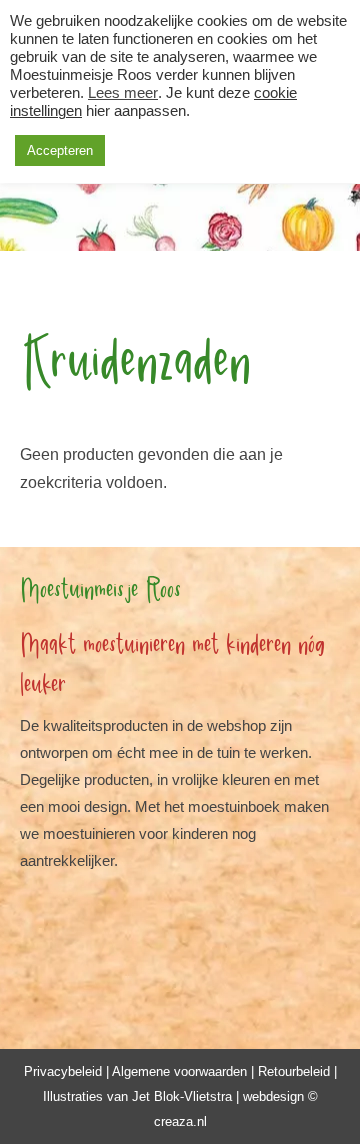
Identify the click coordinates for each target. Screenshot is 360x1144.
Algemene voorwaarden (179, 1071)
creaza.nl (180, 1121)
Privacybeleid (63, 1071)
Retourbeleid (294, 1071)
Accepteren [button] (60, 150)
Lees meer (123, 93)
